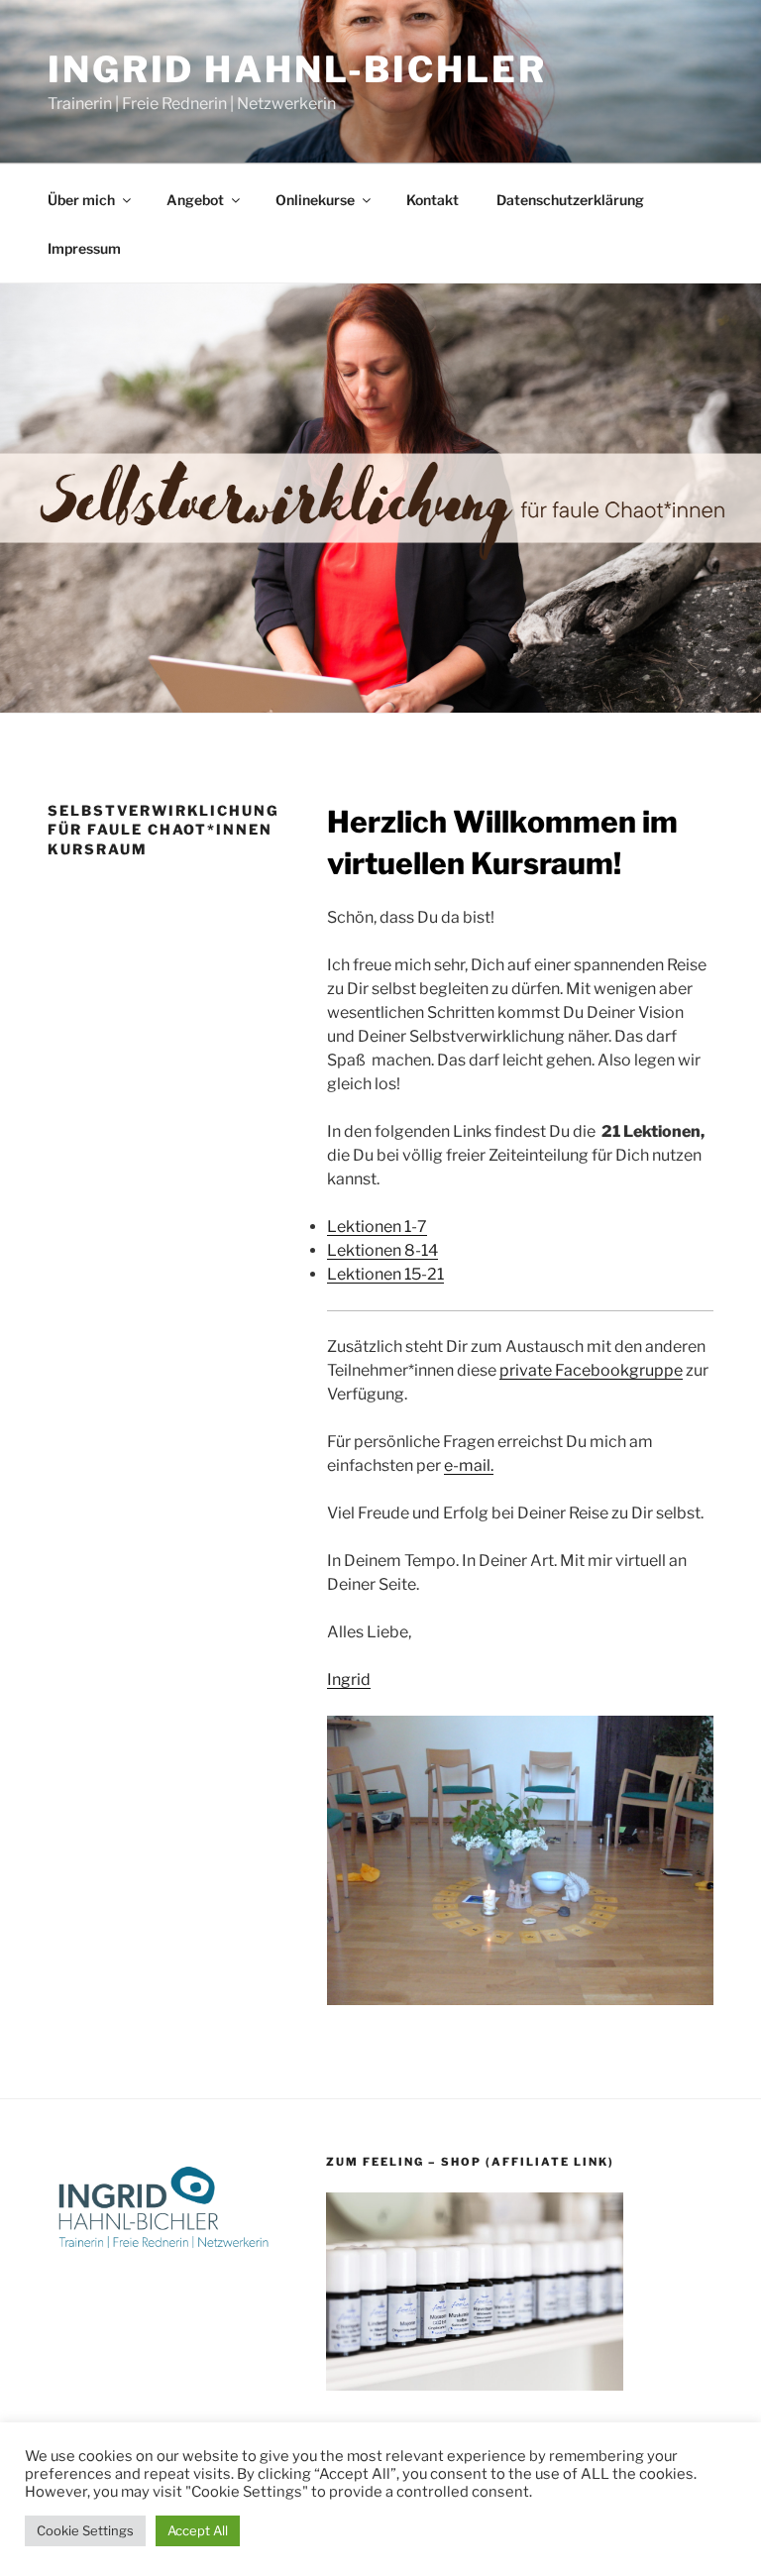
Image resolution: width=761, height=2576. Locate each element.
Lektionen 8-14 (382, 1250)
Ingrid (349, 1680)
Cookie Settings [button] (85, 2530)
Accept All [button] (198, 2530)
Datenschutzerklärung (570, 200)
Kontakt (433, 200)
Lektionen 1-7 (377, 1227)
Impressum (84, 248)
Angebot (195, 200)
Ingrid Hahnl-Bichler (297, 69)
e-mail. (469, 1465)
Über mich (81, 200)
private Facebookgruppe (591, 1370)
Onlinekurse (315, 200)
